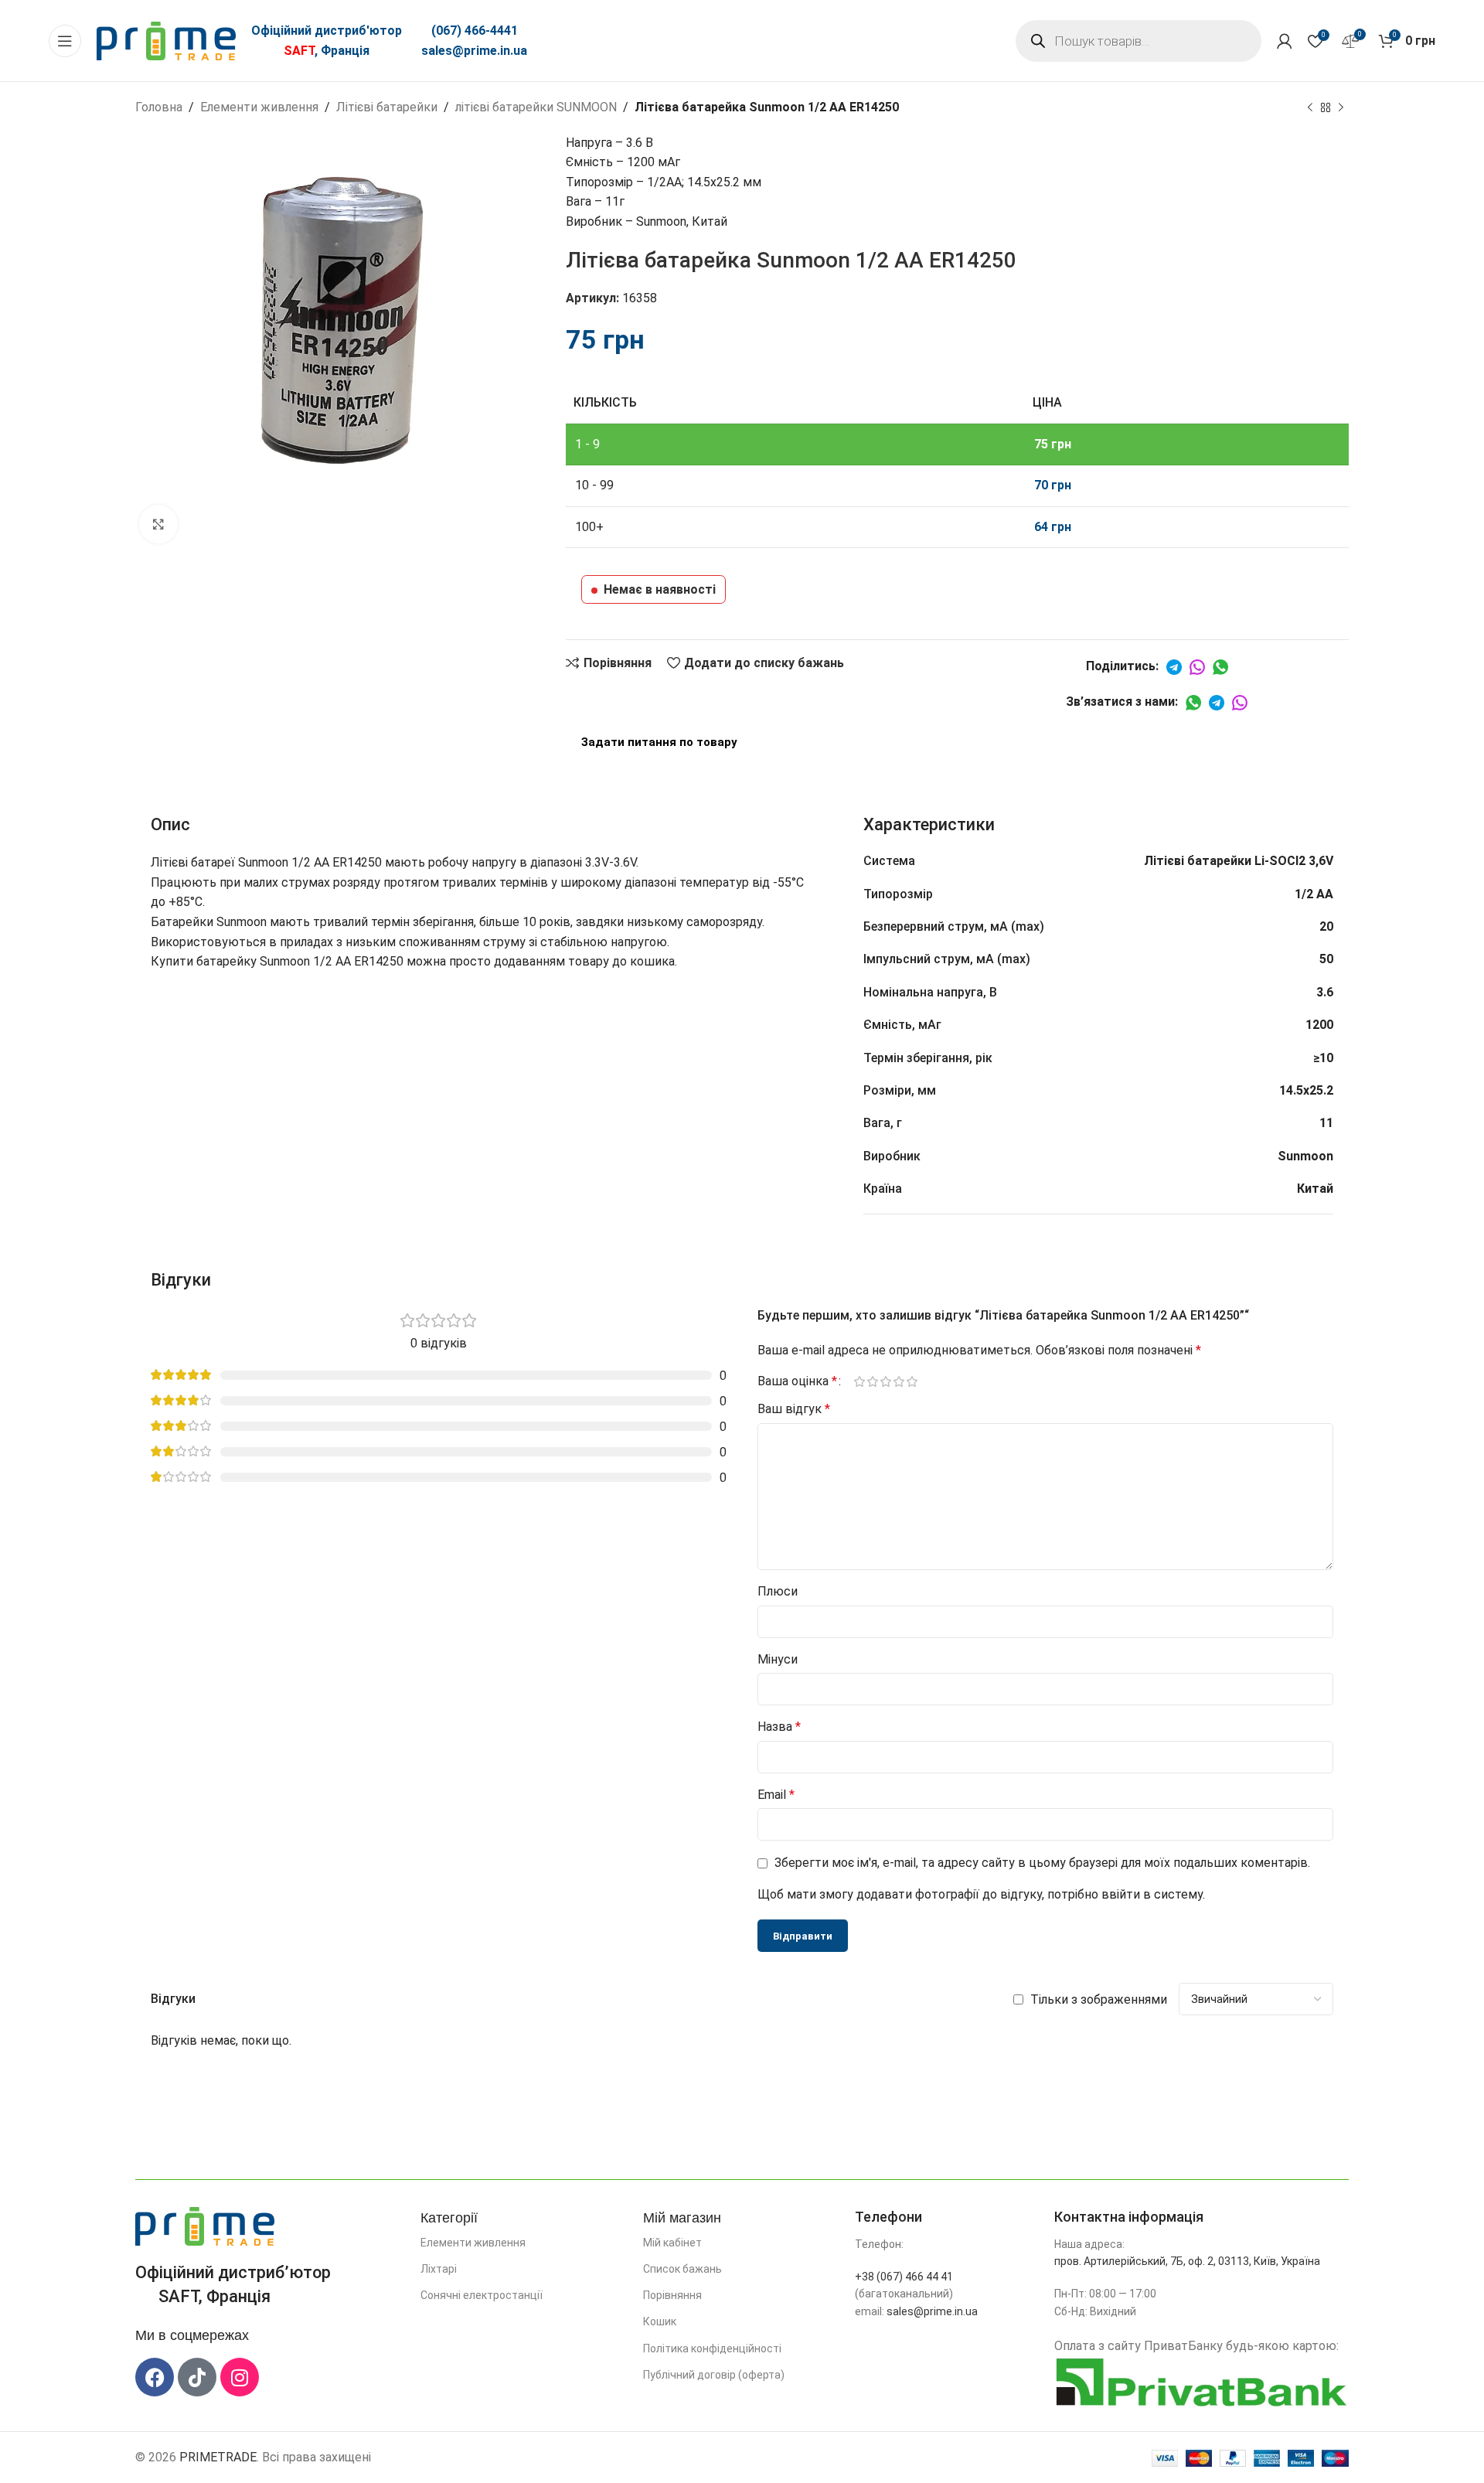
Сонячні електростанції (482, 2295)
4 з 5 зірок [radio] (899, 1381)
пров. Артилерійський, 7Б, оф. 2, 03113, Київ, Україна (1187, 2261)
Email (776, 1795)
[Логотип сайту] (166, 40)
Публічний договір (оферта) (714, 2375)
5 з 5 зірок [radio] (912, 1381)
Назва (779, 1727)
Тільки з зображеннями (1099, 1999)
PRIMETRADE (218, 2457)
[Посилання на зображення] (205, 2225)
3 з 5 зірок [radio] (885, 1381)
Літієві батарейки (387, 107)
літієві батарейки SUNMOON (536, 107)
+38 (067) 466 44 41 (904, 2277)
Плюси (778, 1591)
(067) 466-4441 (475, 31)
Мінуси (778, 1659)
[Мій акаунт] (1285, 41)
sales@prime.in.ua (474, 51)
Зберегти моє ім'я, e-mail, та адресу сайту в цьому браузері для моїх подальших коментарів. (1042, 1863)
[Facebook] (155, 2377)
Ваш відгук (794, 1409)
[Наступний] (1341, 108)
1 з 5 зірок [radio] (859, 1381)
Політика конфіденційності (712, 2348)
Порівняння (672, 2295)
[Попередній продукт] (1310, 108)
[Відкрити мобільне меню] (65, 41)
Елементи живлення (259, 107)
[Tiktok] (197, 2377)
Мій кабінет (672, 2243)
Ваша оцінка (797, 1381)
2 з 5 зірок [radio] (872, 1381)
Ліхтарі (439, 2269)
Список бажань (682, 2269)
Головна (159, 107)
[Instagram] (240, 2377)
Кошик (660, 2321)
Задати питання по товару (659, 742)
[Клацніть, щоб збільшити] (158, 524)
